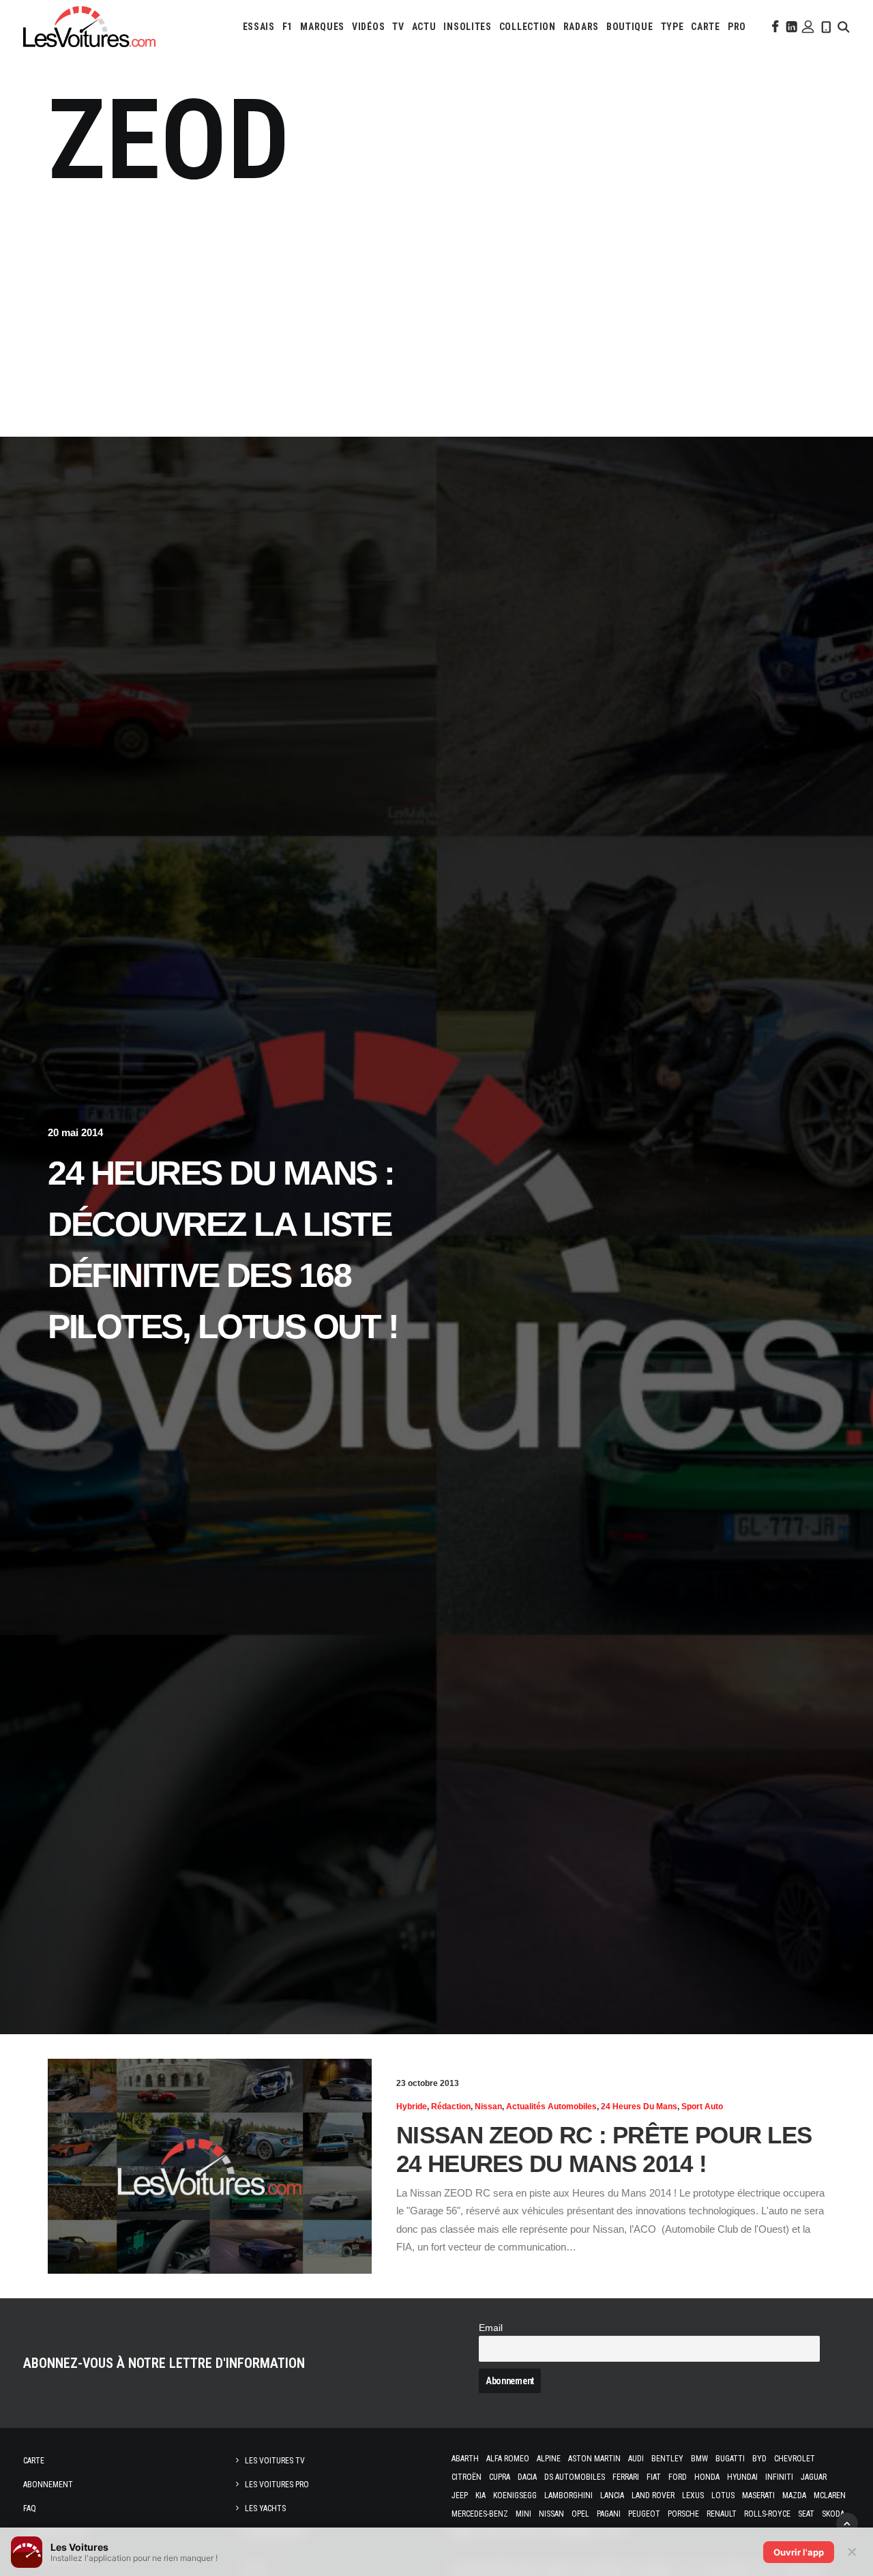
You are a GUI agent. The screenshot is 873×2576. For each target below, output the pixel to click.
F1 (287, 27)
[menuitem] (259, 27)
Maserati (758, 2495)
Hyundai (742, 2477)
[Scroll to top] (847, 2522)
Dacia (527, 2477)
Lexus (693, 2495)
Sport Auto (702, 2107)
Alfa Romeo (508, 2459)
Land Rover (653, 2495)
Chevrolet (795, 2459)
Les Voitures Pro (277, 2485)
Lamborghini (568, 2495)
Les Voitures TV (275, 2461)
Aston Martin (594, 2459)
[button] (774, 27)
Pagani (609, 2514)
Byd (759, 2459)
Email (491, 2328)
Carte (34, 2461)
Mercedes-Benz (480, 2514)
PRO (737, 27)
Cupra (500, 2477)
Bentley (667, 2459)
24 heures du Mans (639, 2107)
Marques (322, 27)
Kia (480, 2495)
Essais (259, 27)
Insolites (467, 27)
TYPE (672, 27)
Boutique (630, 27)
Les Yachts (265, 2508)
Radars (581, 27)
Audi (636, 2459)
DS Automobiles (575, 2477)
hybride (412, 2107)
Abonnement (48, 2485)
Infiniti (779, 2477)
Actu (424, 27)
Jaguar (814, 2477)
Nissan (488, 2107)
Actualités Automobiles (551, 2107)
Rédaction (451, 2107)
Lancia (612, 2495)
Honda (707, 2477)
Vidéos (368, 27)
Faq (30, 2508)
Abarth (465, 2459)
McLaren (830, 2495)
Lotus (723, 2495)
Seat (806, 2514)
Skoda (833, 2514)
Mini (523, 2514)
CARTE (706, 27)
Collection (528, 27)
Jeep (460, 2495)
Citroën (467, 2477)
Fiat (654, 2477)
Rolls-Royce (767, 2514)
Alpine (549, 2459)
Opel (580, 2514)
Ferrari (626, 2477)
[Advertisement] (436, 310)
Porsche (683, 2514)
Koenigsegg (515, 2495)
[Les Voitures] (89, 27)
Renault (722, 2514)
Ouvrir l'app (799, 2552)
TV (398, 27)
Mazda (794, 2495)
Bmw (699, 2459)
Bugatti (730, 2459)
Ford (678, 2477)
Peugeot (644, 2514)
